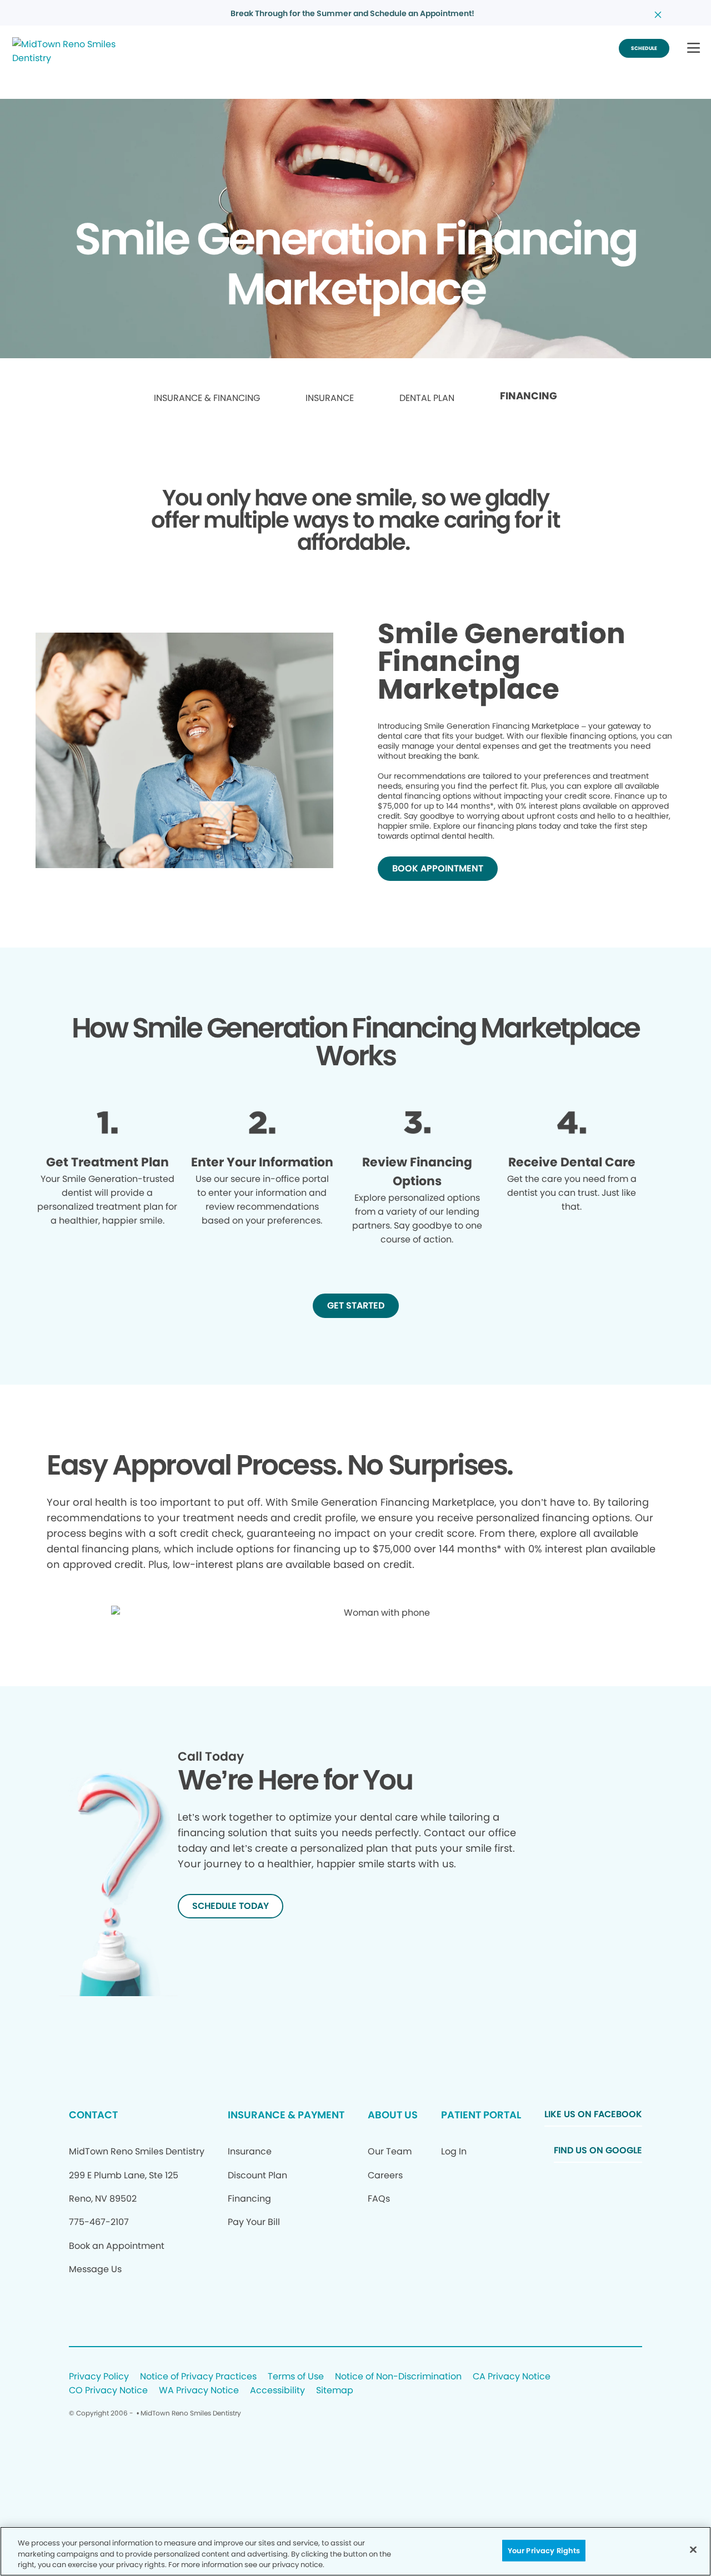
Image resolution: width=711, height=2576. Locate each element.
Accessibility (277, 2391)
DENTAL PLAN (427, 398)
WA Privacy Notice (199, 2391)
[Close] (693, 2549)
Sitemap (335, 2391)
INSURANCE (330, 398)
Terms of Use (296, 2377)
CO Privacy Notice (108, 2391)
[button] (694, 49)
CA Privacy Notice (512, 2377)
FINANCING (529, 396)
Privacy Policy (99, 2377)
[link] (207, 399)
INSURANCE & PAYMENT (286, 2115)
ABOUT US (393, 2115)
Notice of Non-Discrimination (398, 2377)
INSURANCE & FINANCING (207, 398)
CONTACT (93, 2115)
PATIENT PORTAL (481, 2115)
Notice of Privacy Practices (198, 2377)
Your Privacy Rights (544, 2550)
